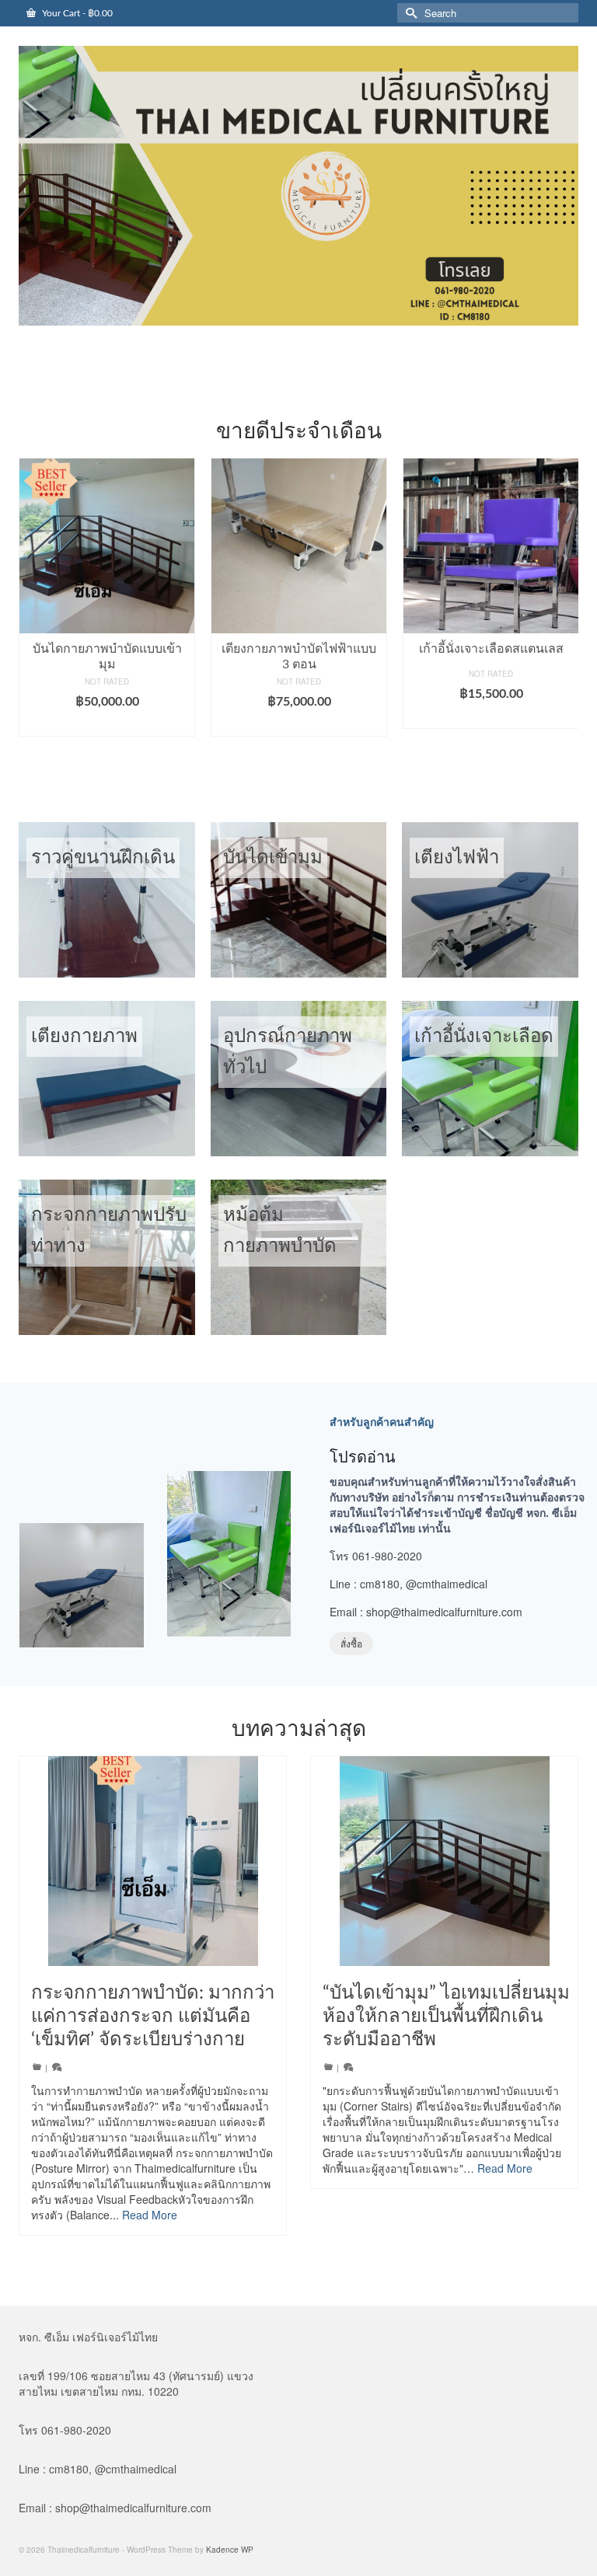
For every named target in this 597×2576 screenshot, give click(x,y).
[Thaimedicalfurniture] (298, 186)
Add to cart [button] (107, 725)
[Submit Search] (409, 13)
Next (565, 613)
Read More (150, 2215)
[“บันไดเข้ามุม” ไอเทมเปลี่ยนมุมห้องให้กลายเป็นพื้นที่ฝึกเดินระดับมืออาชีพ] (444, 1861)
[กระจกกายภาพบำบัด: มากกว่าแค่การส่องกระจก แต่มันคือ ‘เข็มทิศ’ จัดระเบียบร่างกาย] (153, 1861)
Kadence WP (230, 2550)
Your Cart (76, 13)
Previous (32, 613)
